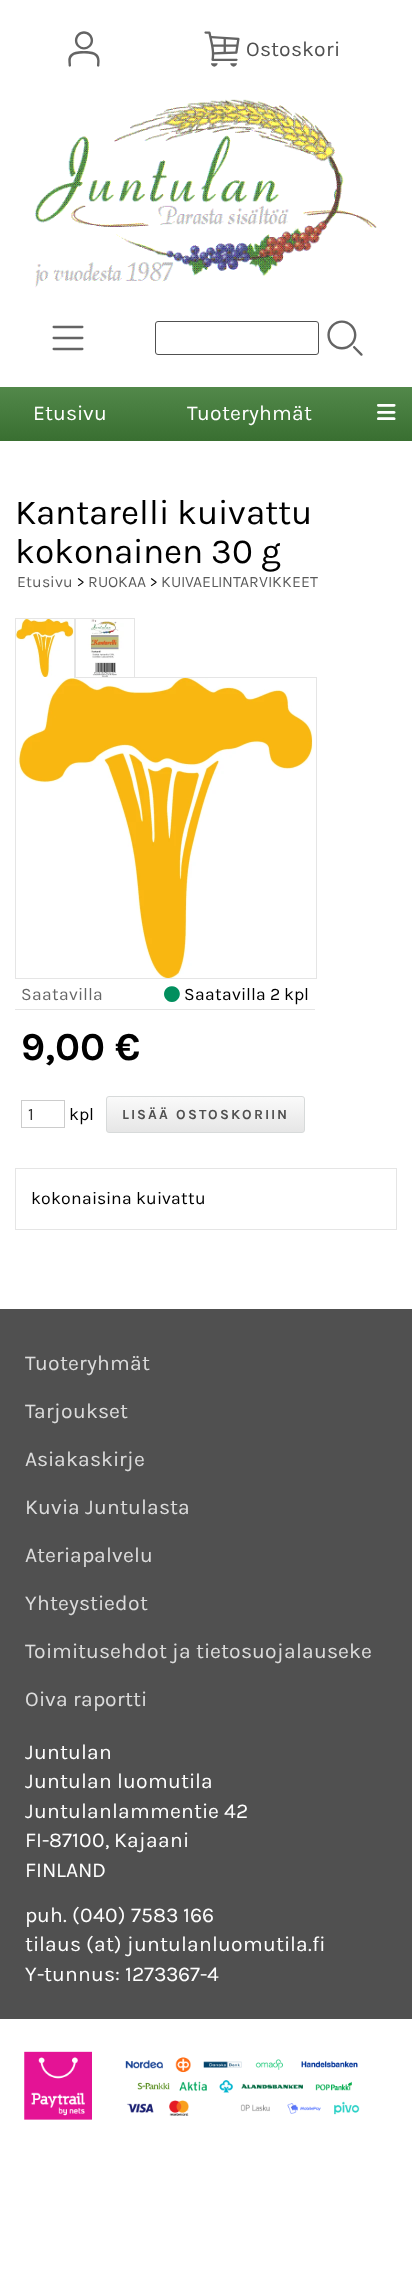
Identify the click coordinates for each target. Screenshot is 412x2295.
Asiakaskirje (85, 1459)
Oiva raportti (86, 1699)
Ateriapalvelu (89, 1555)
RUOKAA (117, 581)
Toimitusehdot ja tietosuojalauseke (198, 1651)
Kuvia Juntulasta (107, 1507)
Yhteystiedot (86, 1603)
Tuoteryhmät (249, 413)
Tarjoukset (76, 1411)
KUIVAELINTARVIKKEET (239, 581)
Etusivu (70, 413)
